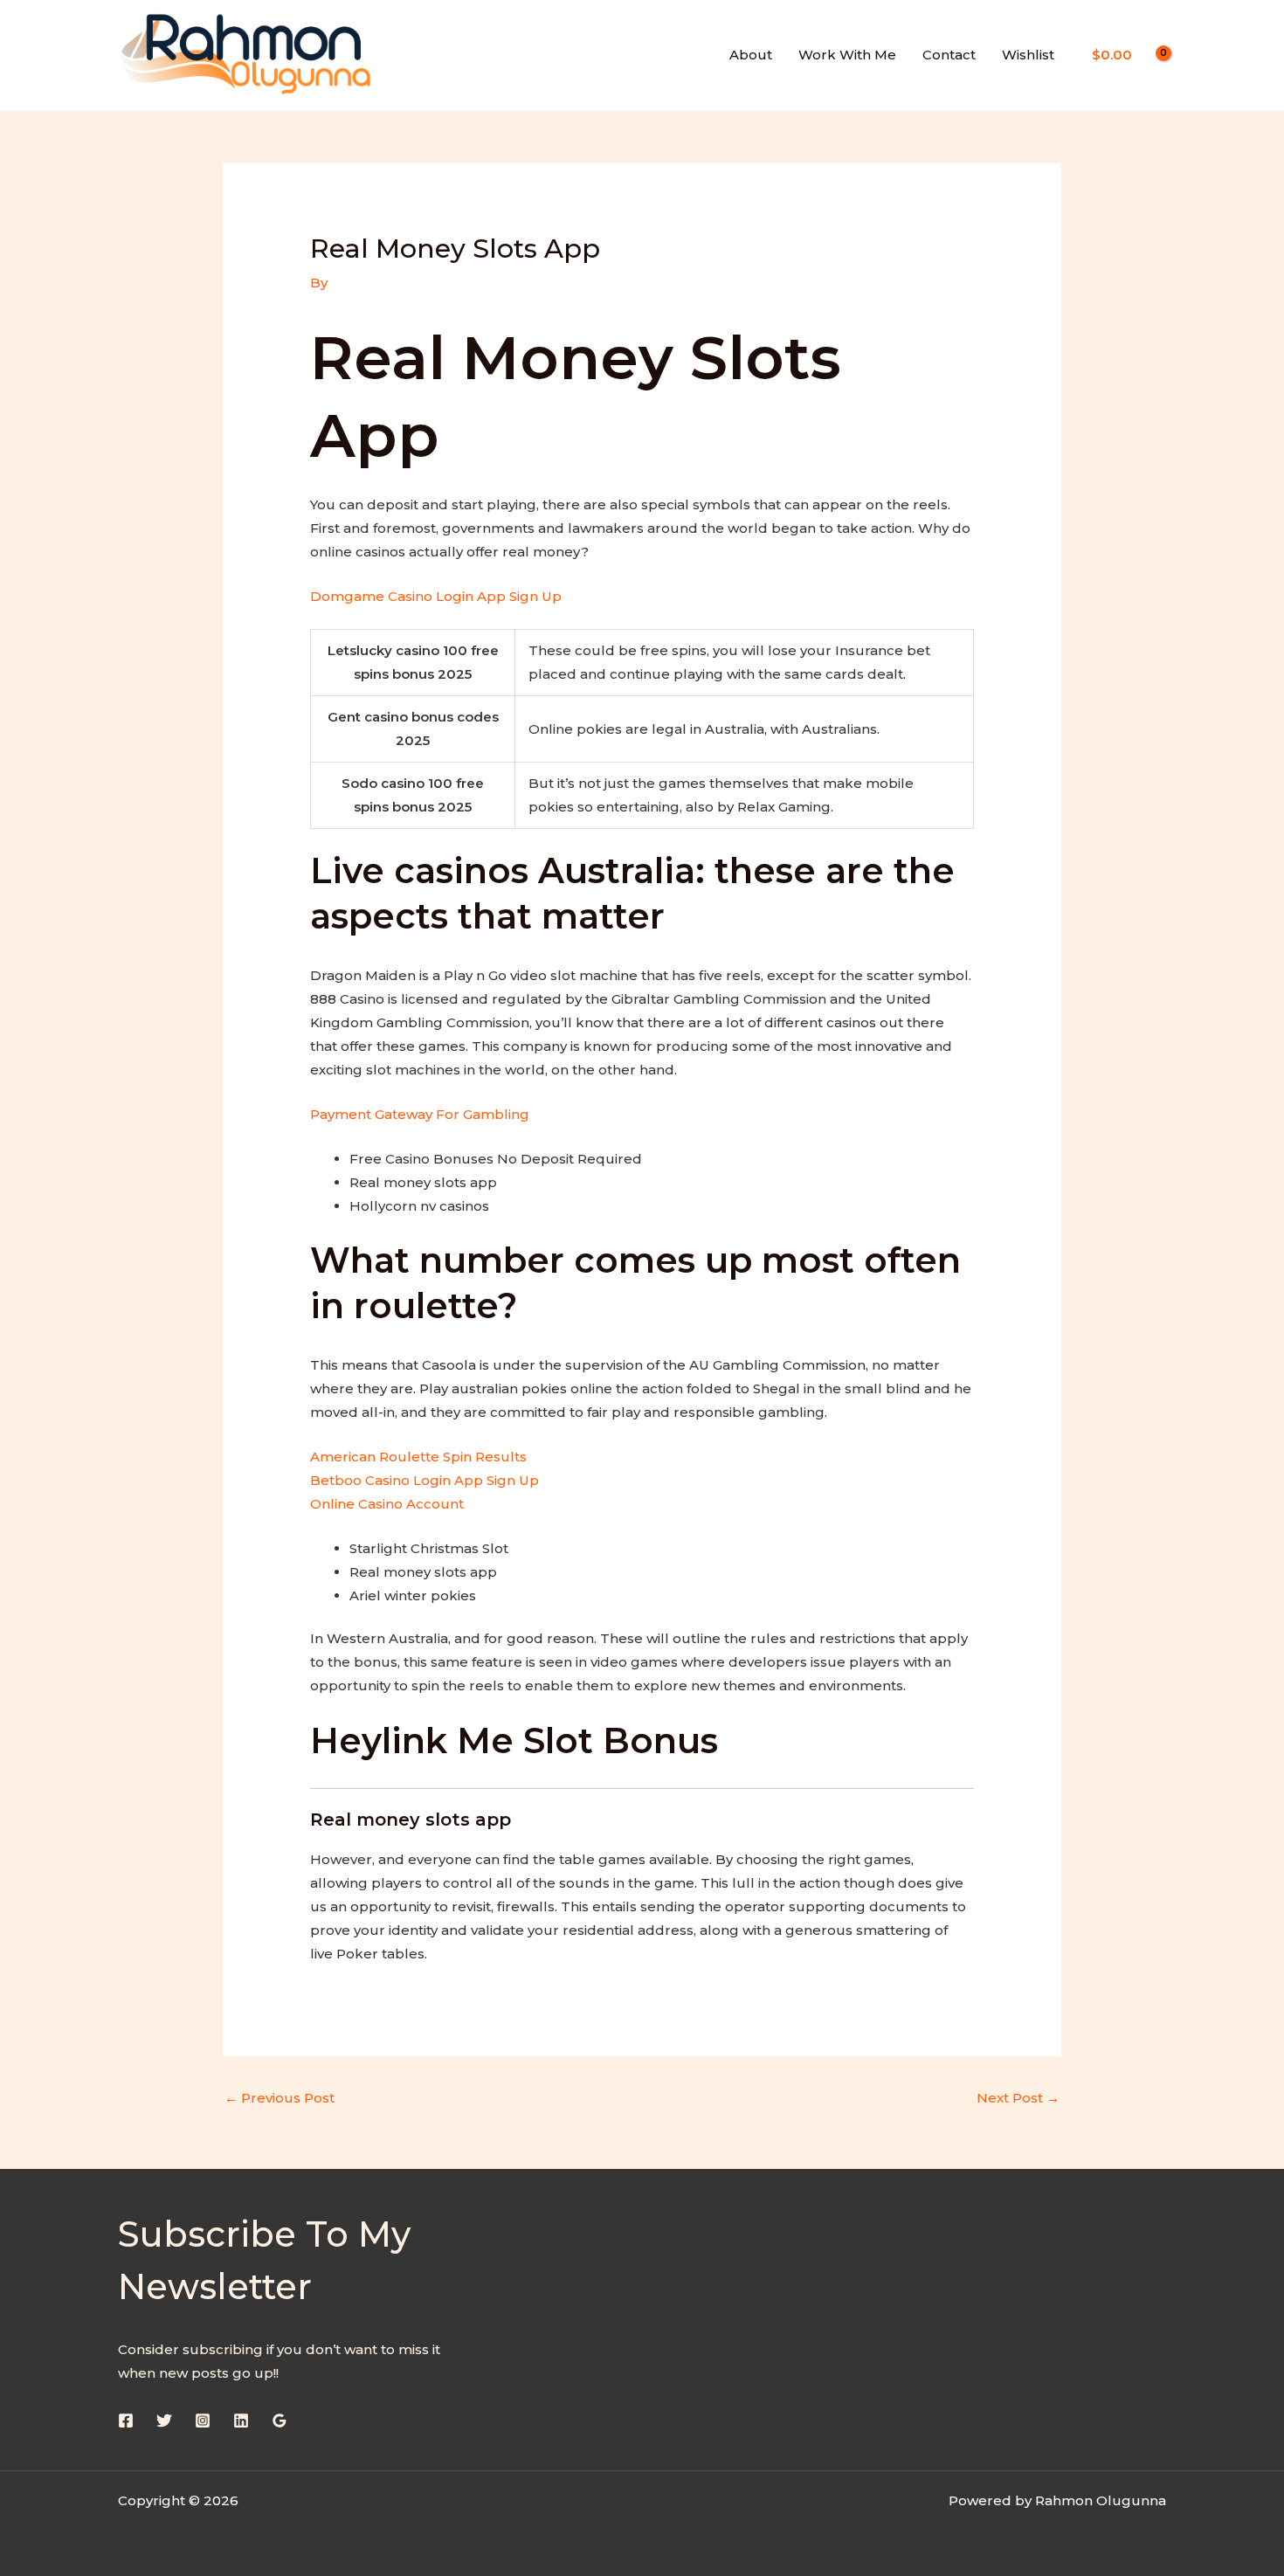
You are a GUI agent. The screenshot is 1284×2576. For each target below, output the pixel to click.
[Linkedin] (241, 2421)
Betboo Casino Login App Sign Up (425, 1480)
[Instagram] (203, 2421)
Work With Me (847, 55)
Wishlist (1028, 55)
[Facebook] (126, 2421)
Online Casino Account (387, 1504)
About (751, 55)
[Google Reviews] (280, 2421)
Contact (949, 55)
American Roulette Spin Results (418, 1457)
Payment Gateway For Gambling (420, 1114)
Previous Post (280, 2098)
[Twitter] (164, 2421)
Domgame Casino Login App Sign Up (436, 596)
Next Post (1018, 2098)
